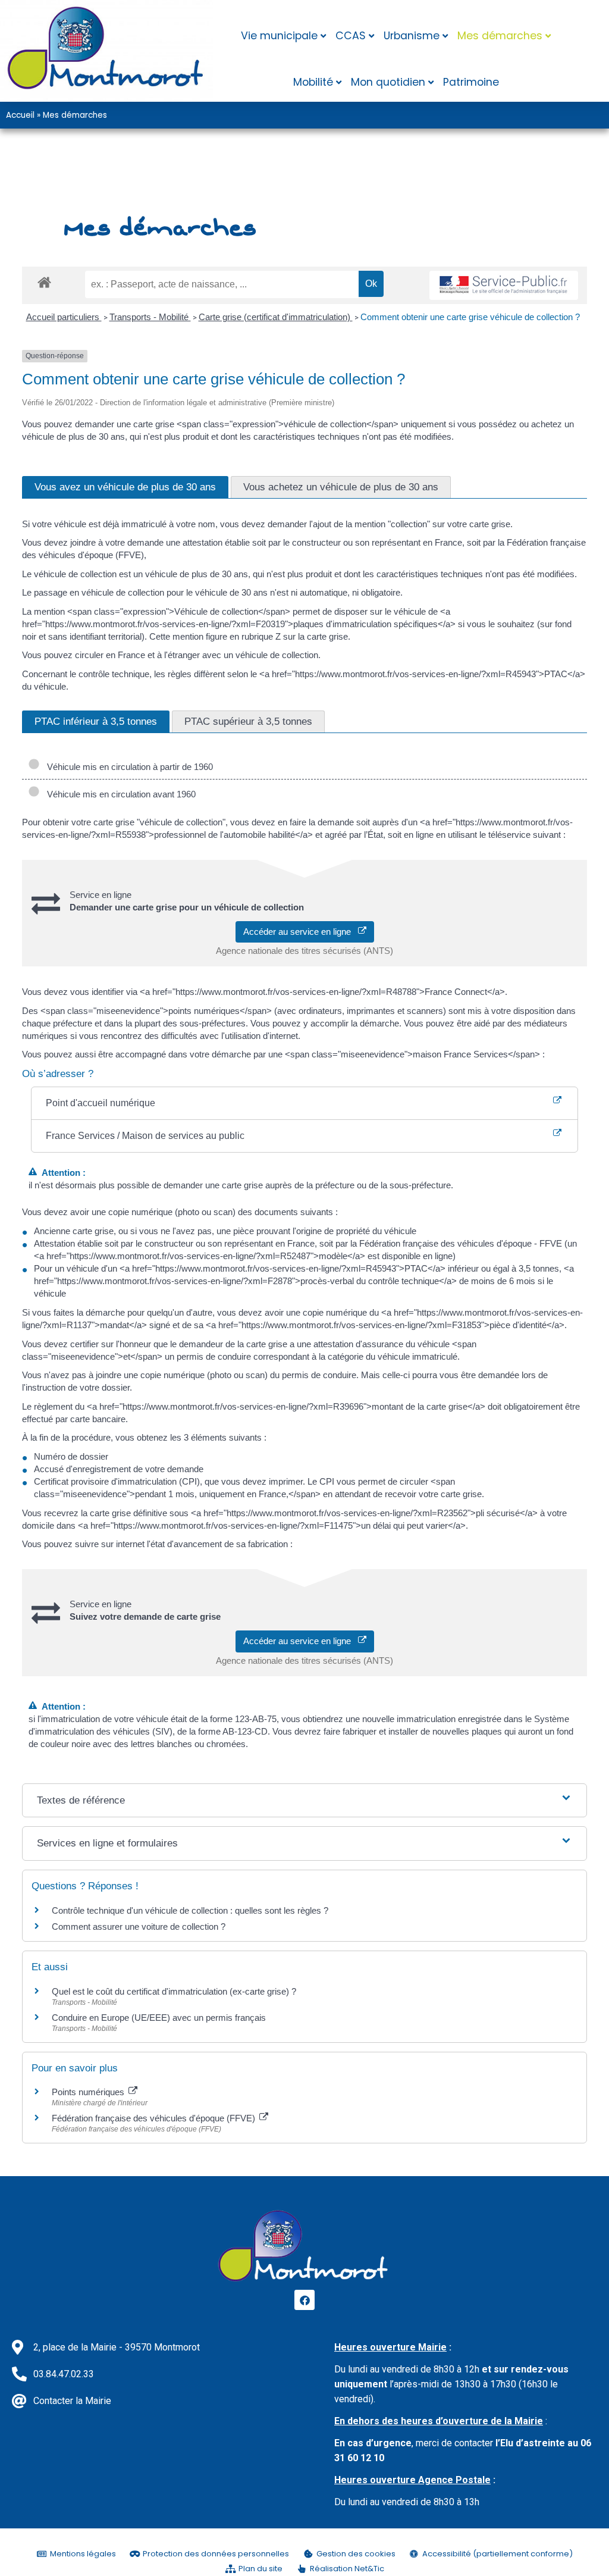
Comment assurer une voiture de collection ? (139, 1926)
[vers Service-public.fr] (504, 285)
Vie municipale (279, 36)
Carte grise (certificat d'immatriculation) (276, 317)
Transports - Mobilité (150, 317)
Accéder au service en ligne (301, 932)
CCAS (351, 36)
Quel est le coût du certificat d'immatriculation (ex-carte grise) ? (174, 1991)
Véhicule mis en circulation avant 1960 (119, 794)
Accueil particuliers (64, 317)
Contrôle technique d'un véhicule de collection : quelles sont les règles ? (190, 1910)
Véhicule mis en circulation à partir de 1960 (128, 767)
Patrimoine (471, 82)
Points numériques (89, 2092)
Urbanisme (412, 36)
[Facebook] (304, 2300)
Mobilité (313, 82)
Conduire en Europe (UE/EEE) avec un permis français (159, 2018)
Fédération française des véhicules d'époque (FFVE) (155, 2118)
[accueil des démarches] (44, 282)
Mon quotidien (388, 82)
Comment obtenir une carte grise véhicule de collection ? (470, 317)
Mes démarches (500, 36)
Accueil (20, 115)
